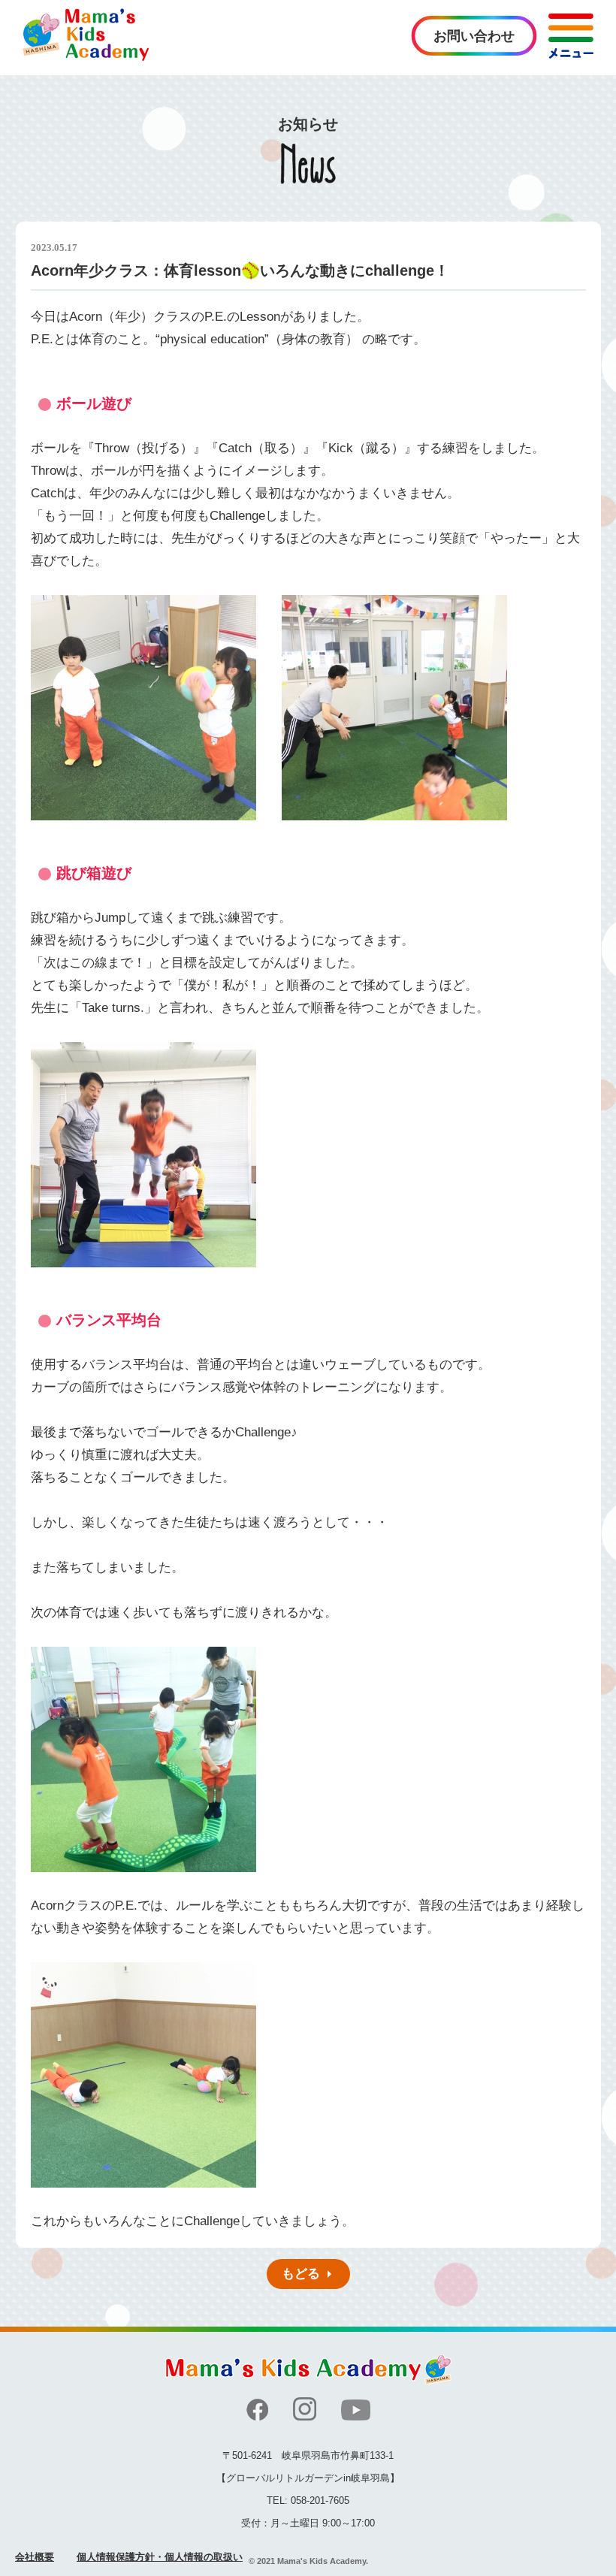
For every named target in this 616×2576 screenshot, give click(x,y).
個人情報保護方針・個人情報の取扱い (160, 2557)
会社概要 (35, 2557)
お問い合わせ (474, 36)
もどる (301, 2274)
